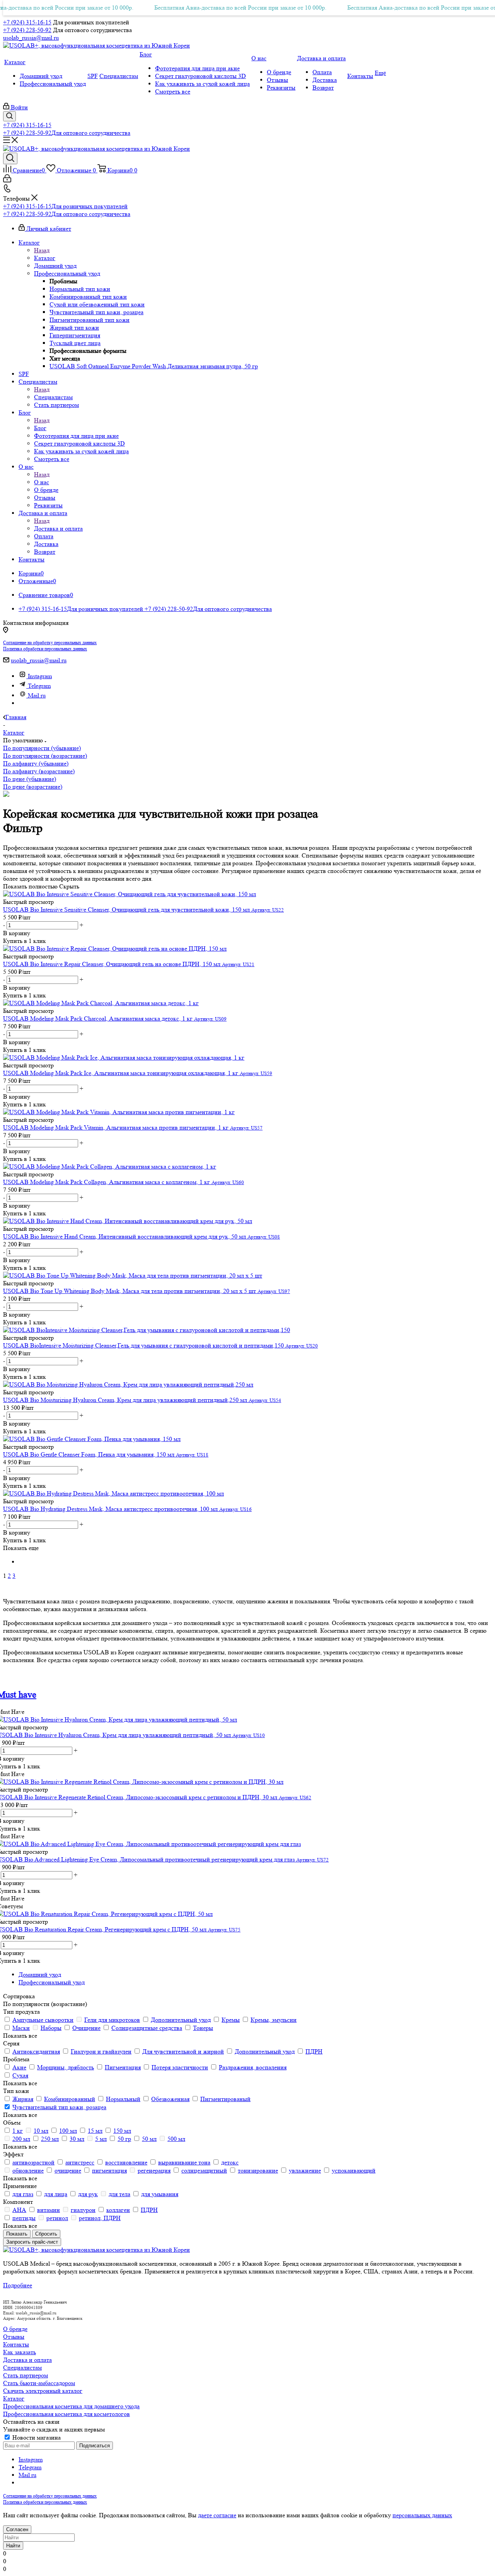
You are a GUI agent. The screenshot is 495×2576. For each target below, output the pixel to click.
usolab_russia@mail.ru (31, 38)
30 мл (77, 2139)
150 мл (122, 2131)
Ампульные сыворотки (43, 2020)
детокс (230, 2162)
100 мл (68, 2131)
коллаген (118, 2210)
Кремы (231, 2020)
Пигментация (123, 2067)
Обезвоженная (170, 2099)
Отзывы (14, 2337)
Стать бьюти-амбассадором (39, 2383)
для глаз (23, 2194)
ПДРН (314, 2051)
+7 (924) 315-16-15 (27, 22)
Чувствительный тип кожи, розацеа (59, 2107)
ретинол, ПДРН (100, 2218)
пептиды (24, 2218)
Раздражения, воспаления (253, 2067)
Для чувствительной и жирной (183, 2051)
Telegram (39, 686)
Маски (21, 2028)
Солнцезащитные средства (147, 2028)
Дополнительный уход (181, 2020)
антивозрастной (33, 2162)
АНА (19, 2210)
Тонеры (203, 2028)
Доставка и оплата (58, 528)
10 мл (41, 2131)
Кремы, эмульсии (274, 2020)
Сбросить (46, 2234)
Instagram (40, 676)
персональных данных (422, 2515)
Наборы (51, 2028)
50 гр (124, 2139)
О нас (42, 482)
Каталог (45, 258)
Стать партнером (26, 2375)
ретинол (57, 2218)
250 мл (50, 2139)
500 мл (176, 2139)
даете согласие (217, 2515)
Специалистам (53, 397)
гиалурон (83, 2210)
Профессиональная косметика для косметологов (67, 2414)
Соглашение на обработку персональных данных (50, 642)
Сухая (20, 2075)
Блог (40, 428)
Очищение (86, 2028)
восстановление (126, 2162)
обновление (28, 2170)
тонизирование (258, 2170)
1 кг (18, 2131)
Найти (13, 2546)
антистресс (80, 2162)
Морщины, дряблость (66, 2067)
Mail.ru (37, 695)
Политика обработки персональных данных (45, 649)
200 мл (21, 2139)
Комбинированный (70, 2099)
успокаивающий (354, 2170)
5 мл (101, 2139)
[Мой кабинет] (7, 180)
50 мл (149, 2139)
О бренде (15, 2329)
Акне (19, 2067)
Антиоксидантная (36, 2051)
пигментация (109, 2170)
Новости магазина (36, 2437)
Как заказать (20, 2352)
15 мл (95, 2131)
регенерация (154, 2170)
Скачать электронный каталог (43, 2391)
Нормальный (123, 2099)
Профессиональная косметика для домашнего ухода (71, 2406)
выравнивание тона (184, 2162)
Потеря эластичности (180, 2067)
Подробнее (18, 2285)
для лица (56, 2194)
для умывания (160, 2194)
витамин (49, 2210)
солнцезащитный (204, 2170)
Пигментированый (225, 2099)
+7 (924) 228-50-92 (27, 30)
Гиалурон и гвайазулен (101, 2051)
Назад (42, 250)
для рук (88, 2194)
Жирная (23, 2099)
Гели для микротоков (112, 2020)
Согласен (17, 2529)
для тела (119, 2194)
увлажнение (305, 2170)
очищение (68, 2170)
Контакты (16, 2344)
